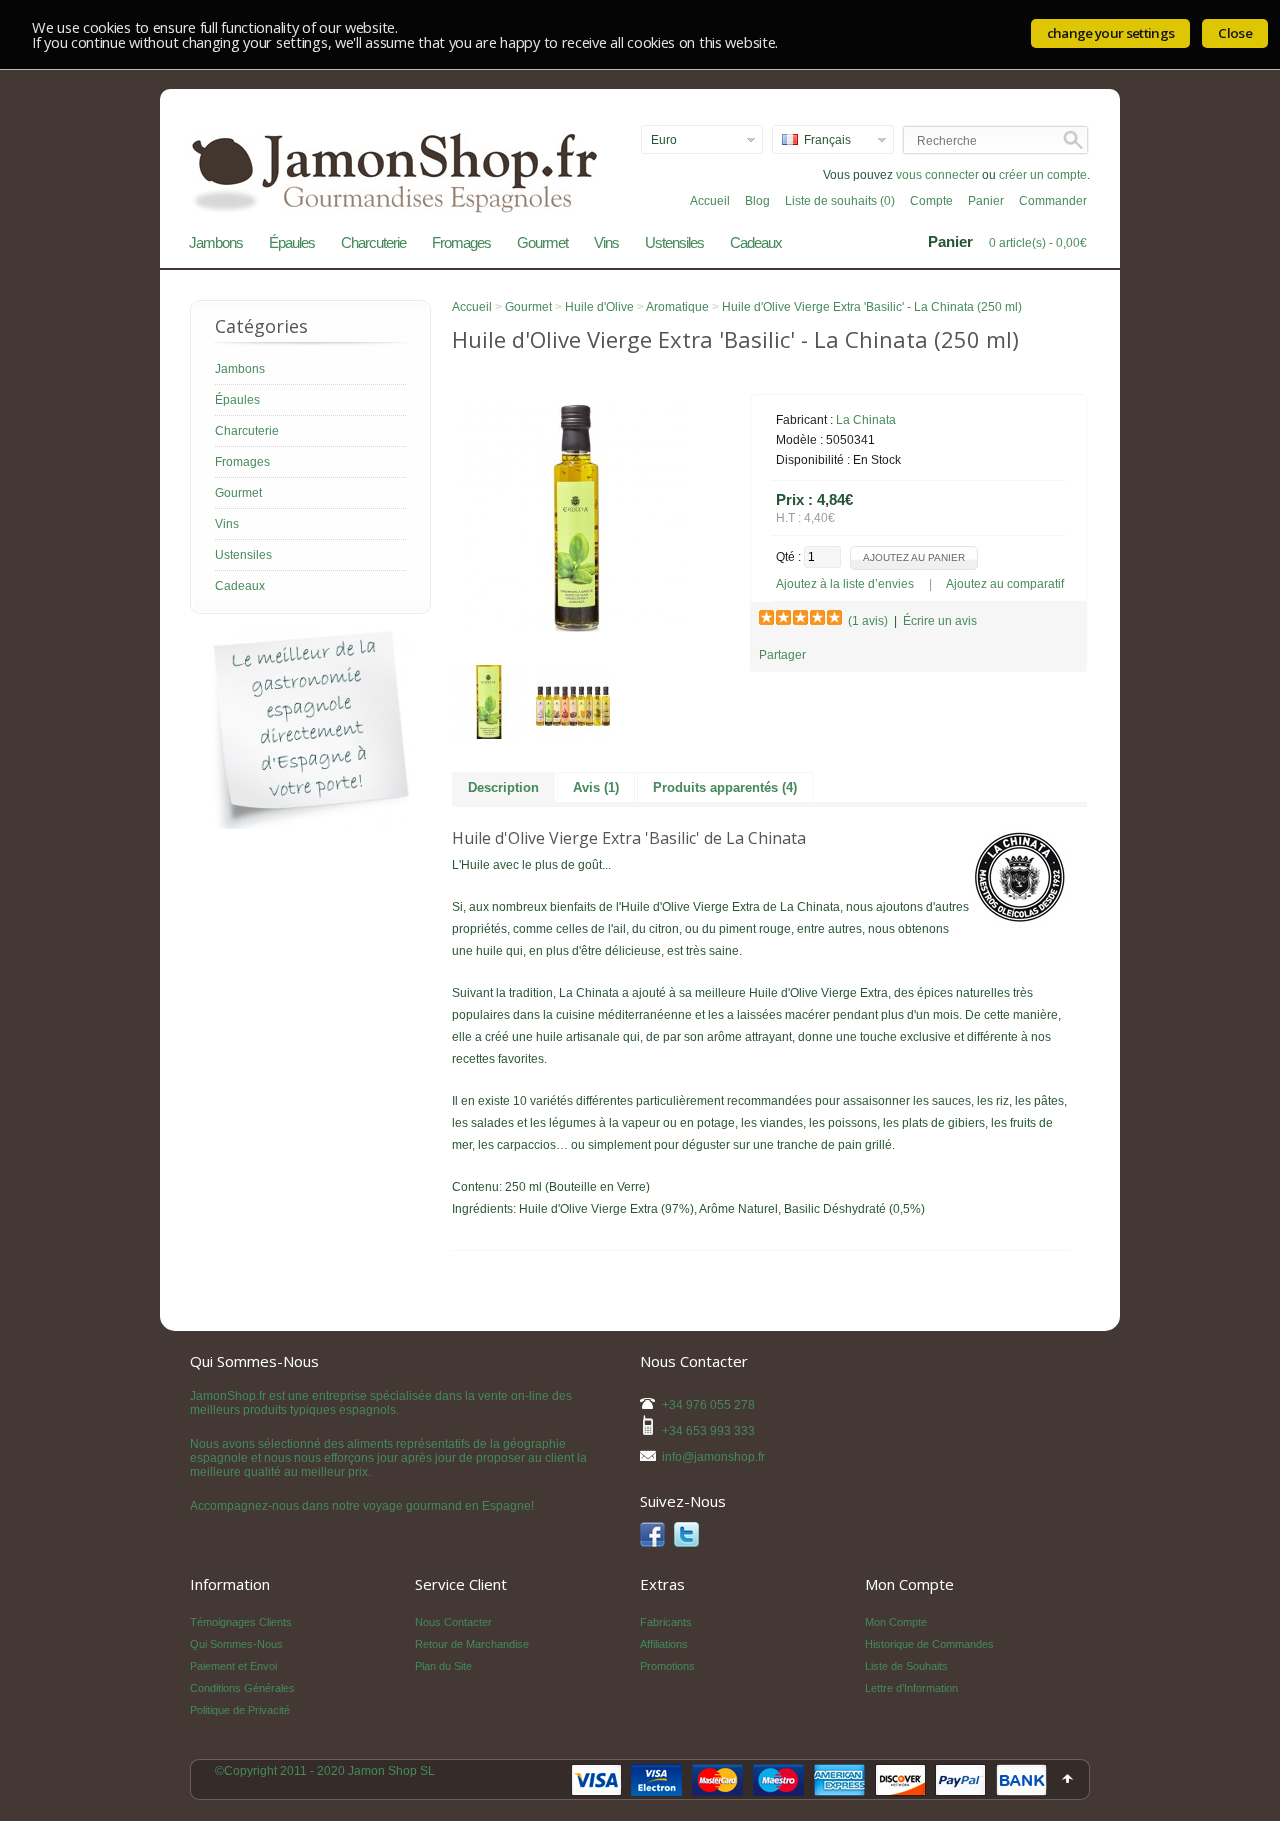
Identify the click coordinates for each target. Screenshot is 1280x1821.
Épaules (292, 242)
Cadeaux (756, 242)
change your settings (1111, 33)
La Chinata (866, 420)
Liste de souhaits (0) (840, 201)
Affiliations (664, 1644)
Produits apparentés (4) (725, 787)
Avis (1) (596, 787)
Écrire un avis (940, 621)
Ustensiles (674, 242)
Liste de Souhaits (906, 1666)
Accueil (710, 201)
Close (1235, 33)
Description (503, 787)
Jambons (216, 242)
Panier (986, 201)
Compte (931, 201)
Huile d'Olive (599, 307)
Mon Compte (896, 1622)
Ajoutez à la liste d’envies (845, 584)
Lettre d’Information (911, 1688)
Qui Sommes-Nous (236, 1644)
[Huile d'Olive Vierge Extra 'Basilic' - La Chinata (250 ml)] (576, 628)
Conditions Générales (242, 1688)
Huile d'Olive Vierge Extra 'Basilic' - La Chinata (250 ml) (872, 307)
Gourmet (542, 242)
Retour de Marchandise (472, 1644)
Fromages (461, 242)
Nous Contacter (453, 1622)
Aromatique (677, 307)
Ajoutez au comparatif (1005, 584)
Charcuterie (373, 242)
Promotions (667, 1666)
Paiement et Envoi (233, 1666)
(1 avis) (868, 621)
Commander (1053, 201)
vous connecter (937, 175)
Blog (757, 201)
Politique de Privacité (240, 1710)
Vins (606, 242)
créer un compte (1043, 175)
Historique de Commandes (929, 1644)
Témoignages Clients (241, 1622)
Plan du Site (443, 1666)
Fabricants (666, 1622)
